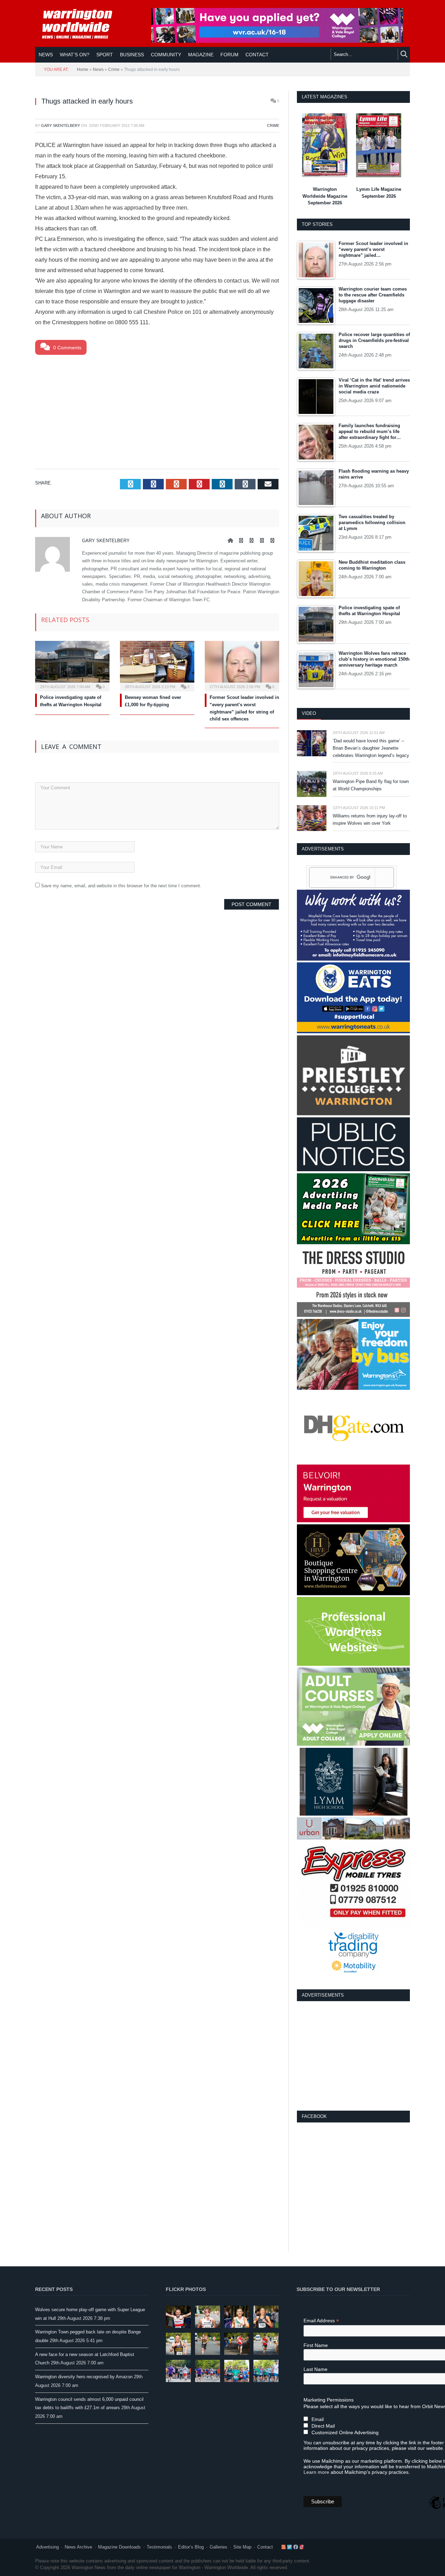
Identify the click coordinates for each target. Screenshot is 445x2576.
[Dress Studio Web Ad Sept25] (353, 1315)
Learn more (316, 2472)
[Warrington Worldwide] (82, 24)
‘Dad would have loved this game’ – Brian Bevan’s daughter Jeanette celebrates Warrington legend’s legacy (371, 748)
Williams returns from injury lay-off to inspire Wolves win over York (370, 820)
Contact (265, 2547)
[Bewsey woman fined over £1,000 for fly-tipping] (157, 665)
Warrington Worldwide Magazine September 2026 (325, 196)
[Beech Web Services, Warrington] (353, 1664)
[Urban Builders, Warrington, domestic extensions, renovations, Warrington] (353, 1838)
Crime (114, 70)
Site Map (242, 2547)
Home (83, 70)
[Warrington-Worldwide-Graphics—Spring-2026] (353, 1744)
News (46, 55)
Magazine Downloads (119, 2547)
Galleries (219, 2547)
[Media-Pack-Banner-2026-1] (353, 1243)
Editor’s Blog (191, 2547)
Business (132, 55)
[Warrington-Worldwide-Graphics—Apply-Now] (277, 41)
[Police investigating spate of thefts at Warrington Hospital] (72, 665)
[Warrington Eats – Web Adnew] (353, 1032)
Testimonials (159, 2547)
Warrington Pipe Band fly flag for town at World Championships (371, 785)
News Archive (78, 2547)
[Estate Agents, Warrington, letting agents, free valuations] (353, 1521)
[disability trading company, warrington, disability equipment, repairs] (354, 1974)
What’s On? (75, 55)
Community (166, 55)
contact (257, 55)
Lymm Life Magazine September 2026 (379, 193)
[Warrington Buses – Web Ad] (353, 1388)
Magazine (201, 55)
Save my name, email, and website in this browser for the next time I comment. (121, 886)
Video (309, 713)
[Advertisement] (157, 410)
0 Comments (67, 348)
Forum (229, 55)
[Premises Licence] (353, 1170)
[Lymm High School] (354, 1814)
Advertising (47, 2547)
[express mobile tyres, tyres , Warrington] (353, 1926)
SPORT (105, 55)
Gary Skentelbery (60, 125)
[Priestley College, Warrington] (353, 1114)
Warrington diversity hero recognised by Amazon (84, 2377)
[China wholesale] (353, 1461)
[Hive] (353, 1594)
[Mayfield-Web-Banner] (353, 959)
